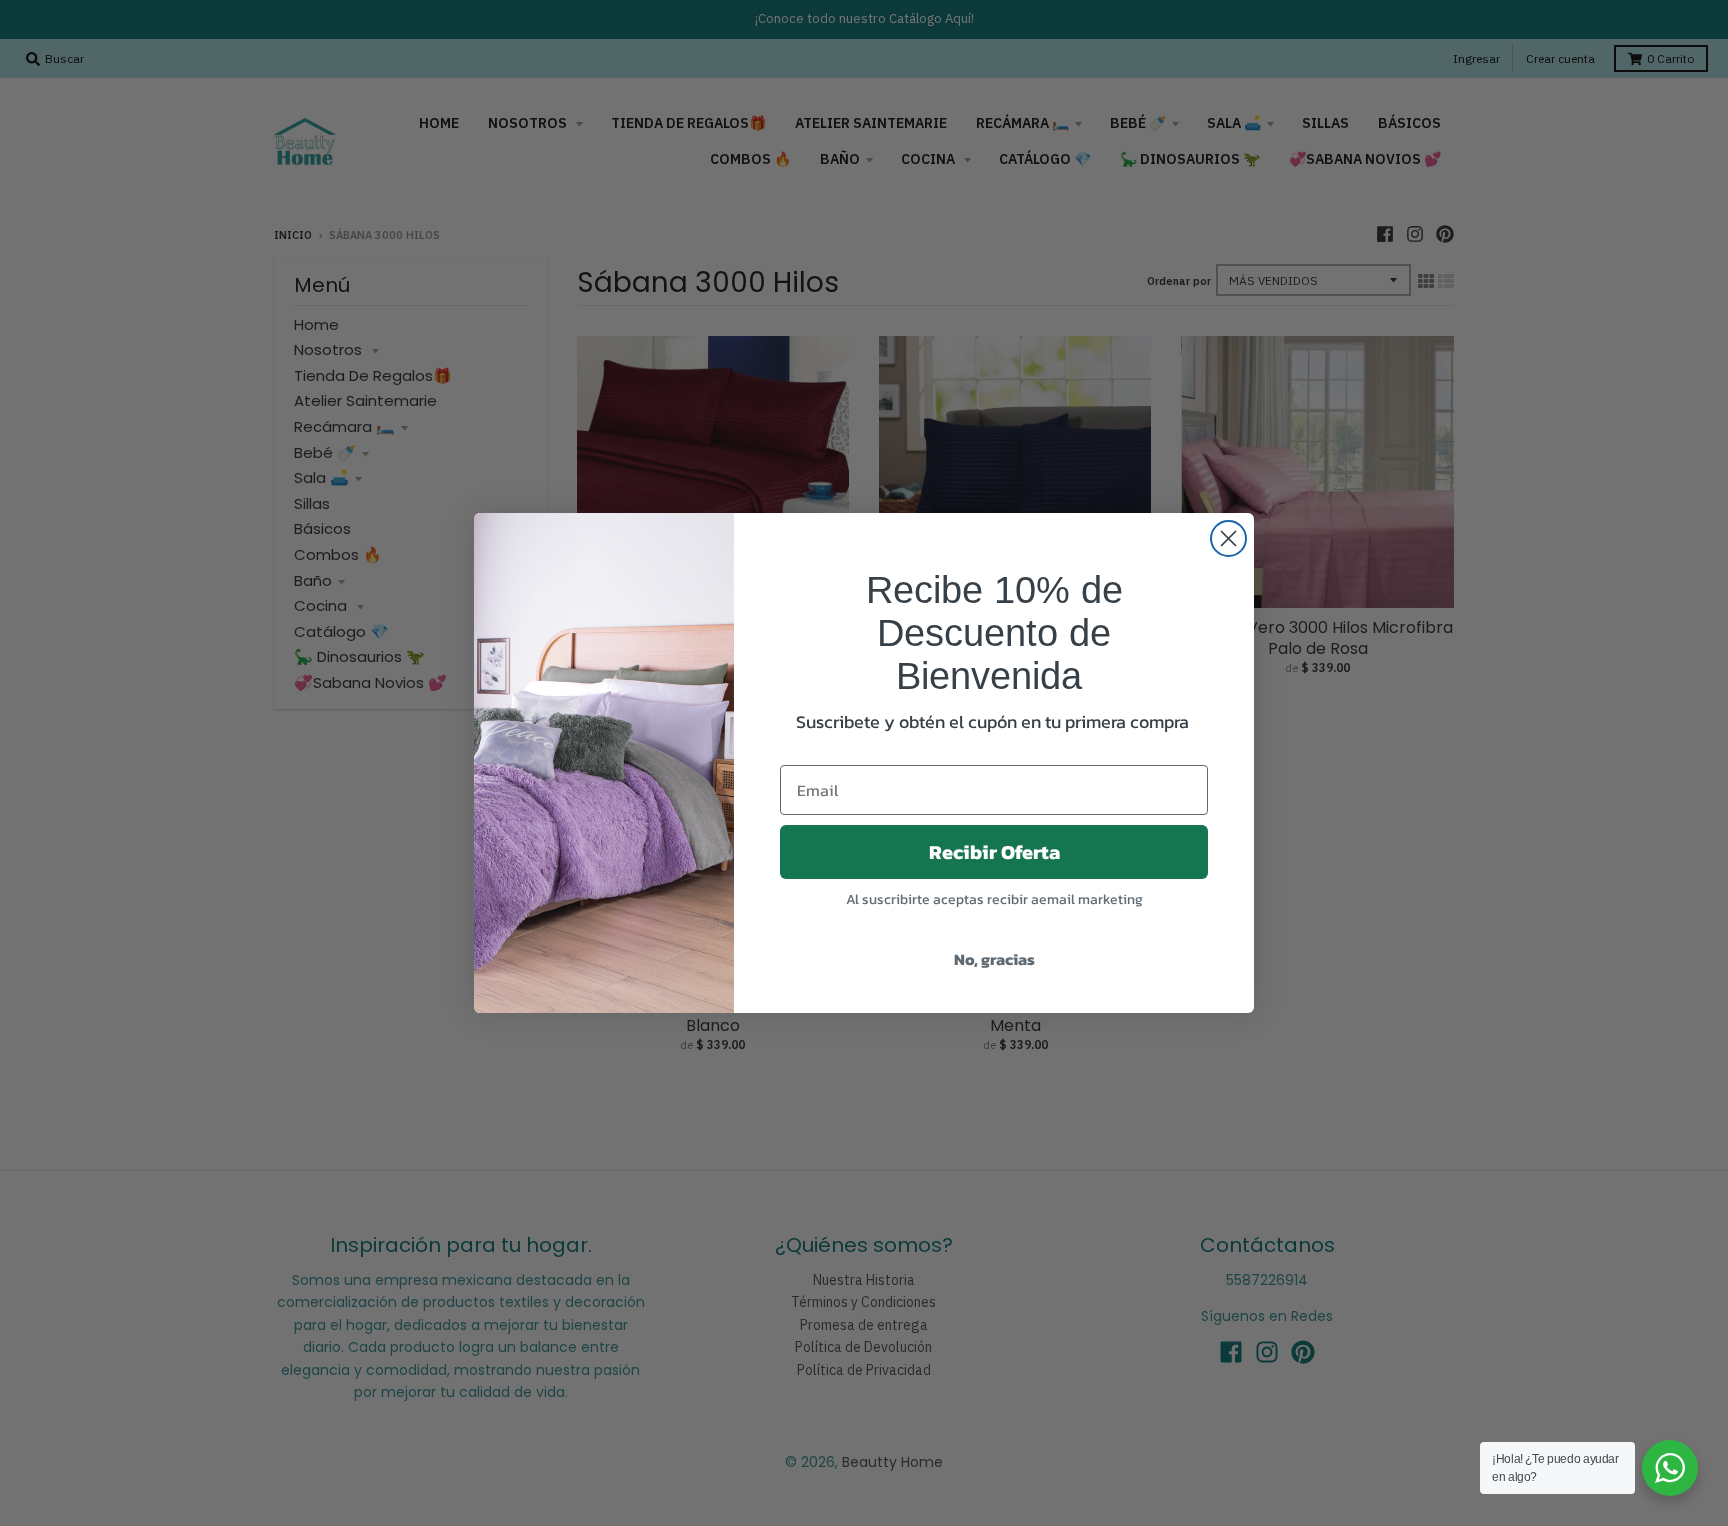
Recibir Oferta (994, 852)
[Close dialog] (1228, 538)
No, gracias (994, 959)
